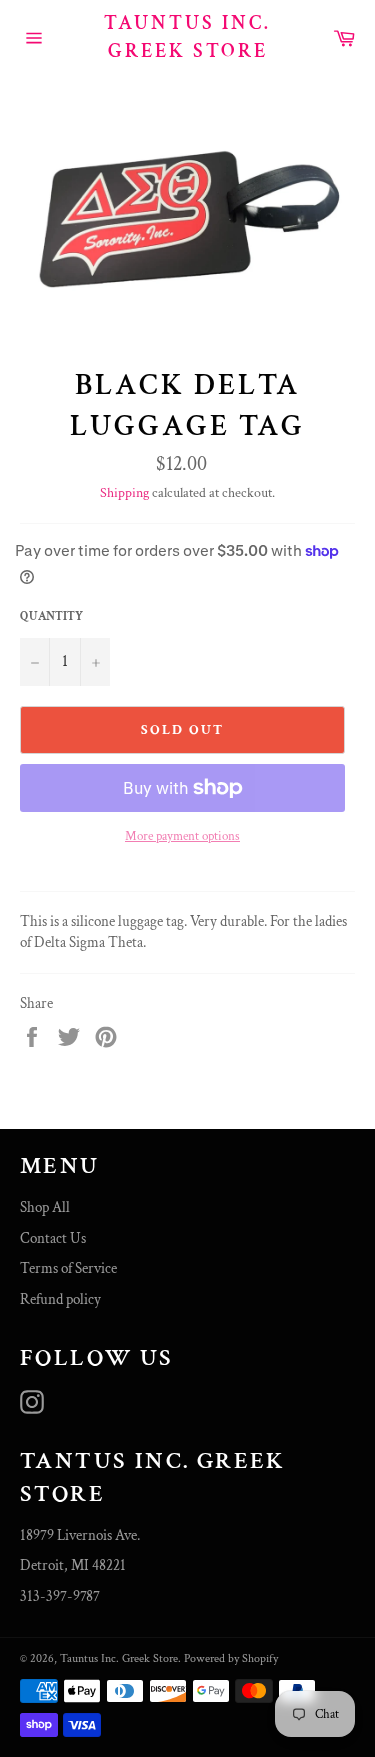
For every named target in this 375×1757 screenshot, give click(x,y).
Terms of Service (68, 1268)
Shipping (124, 493)
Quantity (51, 616)
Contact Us (53, 1238)
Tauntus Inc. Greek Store (187, 37)
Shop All (45, 1207)
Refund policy (60, 1299)
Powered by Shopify (231, 1658)
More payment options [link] (182, 836)
